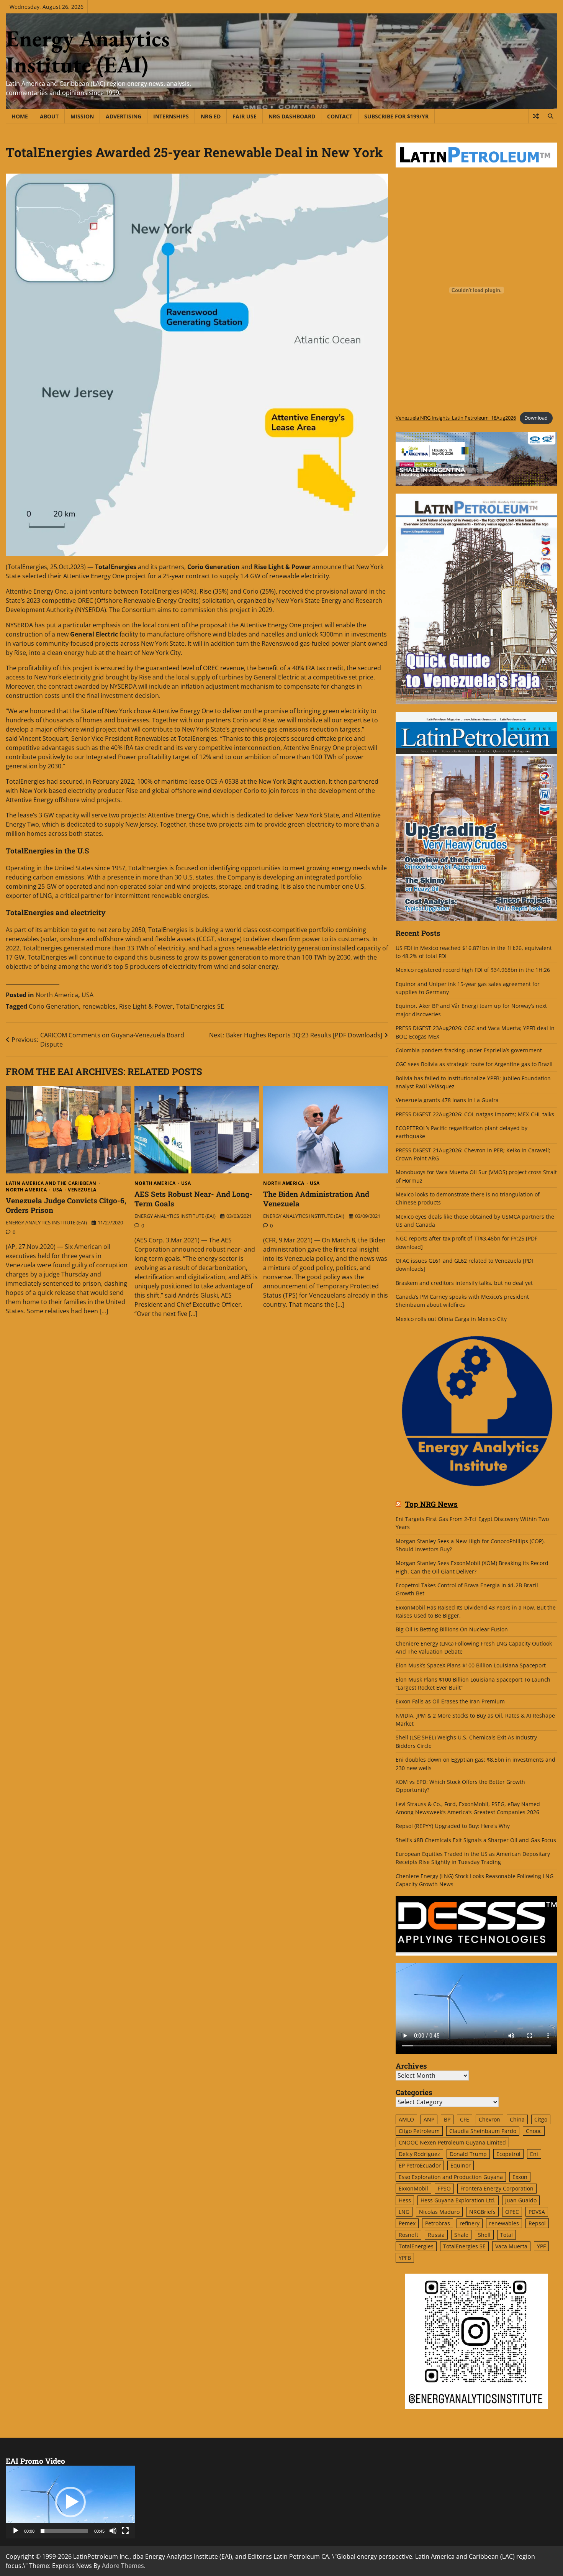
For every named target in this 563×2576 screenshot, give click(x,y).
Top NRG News (431, 1504)
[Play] (16, 2531)
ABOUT (49, 116)
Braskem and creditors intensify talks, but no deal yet (464, 1283)
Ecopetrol (508, 2154)
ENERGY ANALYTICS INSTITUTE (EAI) (46, 1222)
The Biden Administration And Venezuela (316, 1199)
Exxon (520, 2177)
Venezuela (82, 1190)
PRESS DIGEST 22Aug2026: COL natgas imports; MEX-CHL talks (475, 1114)
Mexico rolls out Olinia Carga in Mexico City (451, 1319)
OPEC (512, 2212)
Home (20, 116)
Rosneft (408, 2235)
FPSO (444, 2188)
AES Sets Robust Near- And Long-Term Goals (193, 1199)
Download (536, 418)
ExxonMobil (413, 2188)
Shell (484, 2235)
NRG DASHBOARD (292, 116)
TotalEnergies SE (200, 1006)
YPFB (405, 2258)
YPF (541, 2246)
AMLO (406, 2119)
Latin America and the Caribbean (51, 1183)
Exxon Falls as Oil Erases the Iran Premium (450, 1701)
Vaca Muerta (511, 2246)
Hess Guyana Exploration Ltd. (458, 2200)
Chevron (489, 2119)
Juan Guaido (521, 2200)
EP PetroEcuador (420, 2165)
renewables (99, 1006)
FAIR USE (245, 116)
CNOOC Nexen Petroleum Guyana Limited (452, 2142)
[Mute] (113, 2531)
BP (447, 2119)
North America (57, 995)
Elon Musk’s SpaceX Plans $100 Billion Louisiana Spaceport (471, 1665)
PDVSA (537, 2212)
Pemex (407, 2223)
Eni (534, 2154)
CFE (465, 2119)
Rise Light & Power (146, 1006)
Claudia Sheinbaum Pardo (483, 2131)
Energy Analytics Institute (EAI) (88, 51)
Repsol (537, 2223)
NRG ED (211, 116)
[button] (70, 2502)
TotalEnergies (416, 2246)
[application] (70, 2502)
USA (88, 995)
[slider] (64, 2531)
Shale (461, 2235)
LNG (404, 2212)
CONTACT (340, 116)
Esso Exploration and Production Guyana (451, 2177)
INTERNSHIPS (171, 116)
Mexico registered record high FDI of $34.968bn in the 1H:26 (473, 970)
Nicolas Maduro (439, 2212)
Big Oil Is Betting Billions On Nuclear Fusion (452, 1629)
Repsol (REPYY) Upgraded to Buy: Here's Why (453, 1826)
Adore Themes (123, 2566)
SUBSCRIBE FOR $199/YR (396, 116)
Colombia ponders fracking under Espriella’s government (469, 1050)
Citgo (541, 2119)
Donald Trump (468, 2154)
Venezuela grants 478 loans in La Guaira (447, 1100)
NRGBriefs (482, 2212)
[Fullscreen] (125, 2531)
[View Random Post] (536, 116)
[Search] (550, 116)
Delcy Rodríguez (419, 2154)
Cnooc (534, 2131)
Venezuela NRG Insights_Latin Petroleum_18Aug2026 (456, 418)
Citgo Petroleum (419, 2131)
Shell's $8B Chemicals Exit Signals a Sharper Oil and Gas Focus (476, 1840)
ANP (429, 2119)
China (517, 2119)
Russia (436, 2235)
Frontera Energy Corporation (497, 2188)
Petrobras (438, 2223)
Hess (405, 2200)
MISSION (82, 116)
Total (507, 2235)
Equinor (461, 2165)
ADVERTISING (124, 116)
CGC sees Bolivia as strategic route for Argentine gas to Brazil (474, 1064)
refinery (470, 2223)
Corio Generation (54, 1006)
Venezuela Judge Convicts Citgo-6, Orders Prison (66, 1205)
